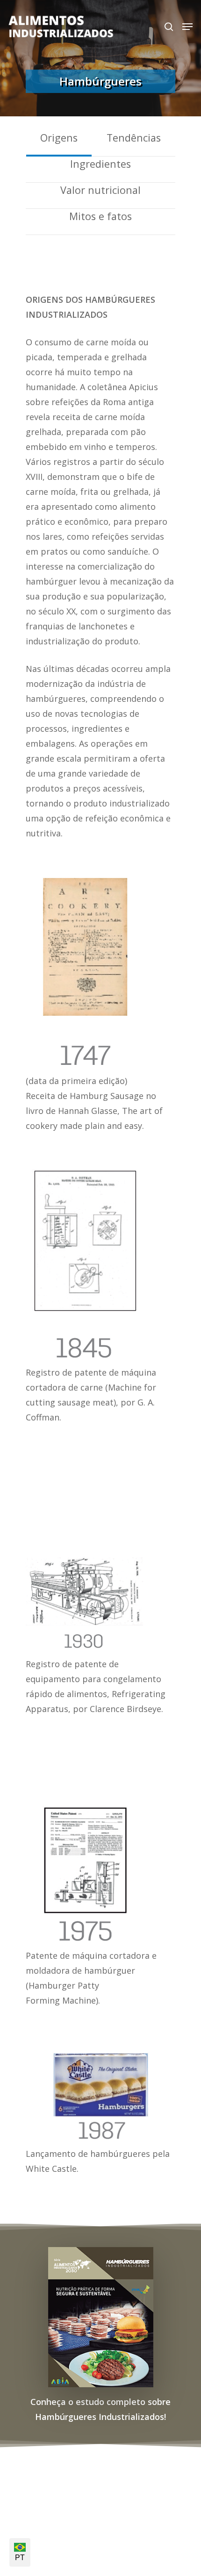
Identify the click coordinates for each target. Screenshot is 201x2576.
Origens (59, 138)
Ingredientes (100, 164)
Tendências (134, 138)
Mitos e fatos (100, 216)
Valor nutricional (100, 190)
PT (20, 2558)
